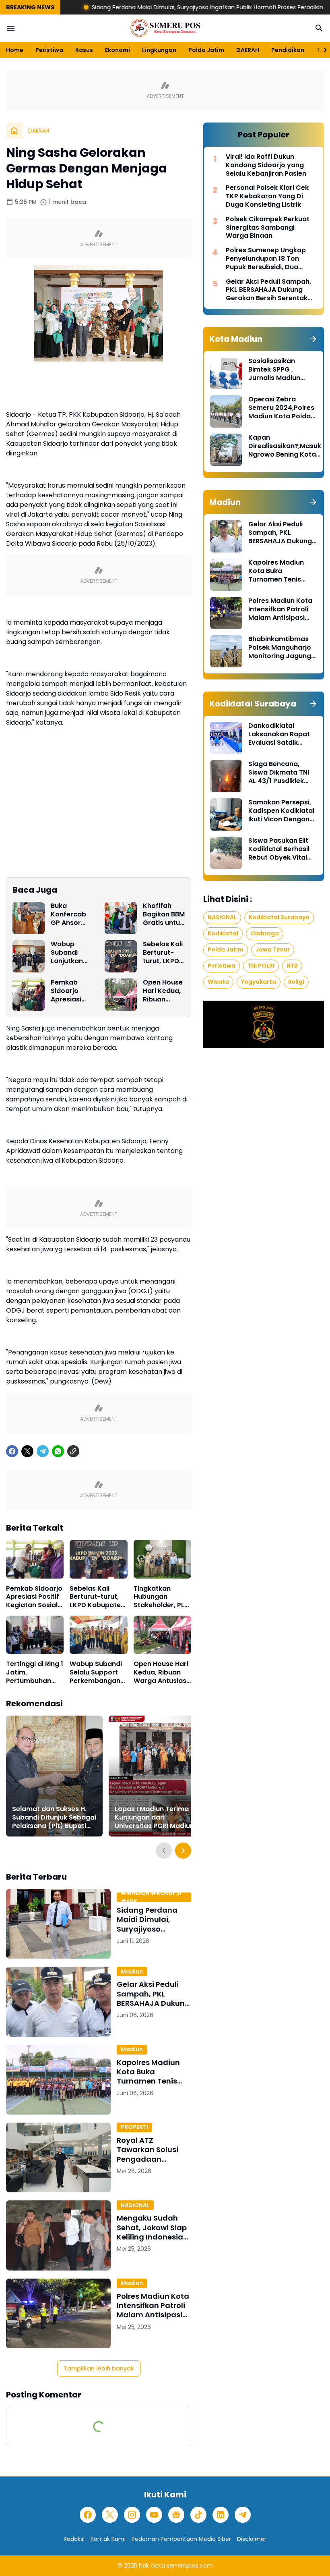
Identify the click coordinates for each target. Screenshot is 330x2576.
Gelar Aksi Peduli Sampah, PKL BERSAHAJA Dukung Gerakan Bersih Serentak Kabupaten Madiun (153, 1994)
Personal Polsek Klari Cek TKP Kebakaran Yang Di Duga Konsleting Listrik (267, 196)
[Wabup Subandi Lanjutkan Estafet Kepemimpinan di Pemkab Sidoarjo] (29, 956)
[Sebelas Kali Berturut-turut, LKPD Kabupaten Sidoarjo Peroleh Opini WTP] (121, 956)
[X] (27, 1451)
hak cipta (152, 2566)
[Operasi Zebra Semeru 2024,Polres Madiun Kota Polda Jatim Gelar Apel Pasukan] (226, 411)
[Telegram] (43, 1451)
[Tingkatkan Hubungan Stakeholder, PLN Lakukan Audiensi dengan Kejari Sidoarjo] (162, 1559)
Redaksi (74, 2539)
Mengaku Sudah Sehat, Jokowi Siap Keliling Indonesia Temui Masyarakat (152, 2227)
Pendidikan (288, 50)
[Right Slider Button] (322, 50)
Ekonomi (118, 50)
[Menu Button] (11, 28)
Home (15, 50)
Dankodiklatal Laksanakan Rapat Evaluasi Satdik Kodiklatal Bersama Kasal (281, 734)
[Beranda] (14, 131)
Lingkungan (159, 50)
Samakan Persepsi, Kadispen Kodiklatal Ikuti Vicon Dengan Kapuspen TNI (281, 811)
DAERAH (248, 50)
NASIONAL (135, 2205)
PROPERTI (134, 2127)
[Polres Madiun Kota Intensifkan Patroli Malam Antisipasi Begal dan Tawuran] (58, 2313)
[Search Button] (319, 28)
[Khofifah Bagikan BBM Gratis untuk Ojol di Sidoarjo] (121, 918)
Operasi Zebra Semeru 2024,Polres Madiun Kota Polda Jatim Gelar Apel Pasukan (281, 408)
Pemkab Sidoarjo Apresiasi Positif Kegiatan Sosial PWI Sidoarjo (67, 991)
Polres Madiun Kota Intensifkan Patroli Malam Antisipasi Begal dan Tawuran (153, 2306)
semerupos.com (190, 2566)
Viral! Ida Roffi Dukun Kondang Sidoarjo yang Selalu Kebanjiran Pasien (266, 165)
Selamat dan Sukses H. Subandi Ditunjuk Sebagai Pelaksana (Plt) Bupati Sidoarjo (54, 1818)
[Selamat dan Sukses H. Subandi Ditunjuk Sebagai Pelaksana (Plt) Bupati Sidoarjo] (54, 1776)
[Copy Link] (73, 1451)
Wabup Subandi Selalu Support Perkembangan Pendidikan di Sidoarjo (96, 1672)
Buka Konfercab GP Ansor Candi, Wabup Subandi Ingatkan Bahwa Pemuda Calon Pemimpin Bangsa (68, 914)
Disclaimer (252, 2539)
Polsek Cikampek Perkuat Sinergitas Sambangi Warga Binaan (268, 228)
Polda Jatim (206, 50)
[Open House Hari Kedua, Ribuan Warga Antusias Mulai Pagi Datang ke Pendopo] (121, 995)
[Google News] (176, 2515)
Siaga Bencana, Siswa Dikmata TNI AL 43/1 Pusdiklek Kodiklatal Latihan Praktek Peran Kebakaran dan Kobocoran (279, 773)
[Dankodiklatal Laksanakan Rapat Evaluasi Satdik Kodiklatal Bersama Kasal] (226, 738)
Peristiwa (49, 50)
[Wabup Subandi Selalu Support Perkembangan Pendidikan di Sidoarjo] (98, 1635)
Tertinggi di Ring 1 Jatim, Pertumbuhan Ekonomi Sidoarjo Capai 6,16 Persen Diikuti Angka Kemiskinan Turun (35, 1672)
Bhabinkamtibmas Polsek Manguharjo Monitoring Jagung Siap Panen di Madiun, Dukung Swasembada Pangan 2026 (280, 648)
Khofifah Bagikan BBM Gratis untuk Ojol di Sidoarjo (164, 914)
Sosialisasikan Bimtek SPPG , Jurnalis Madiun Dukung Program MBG (276, 370)
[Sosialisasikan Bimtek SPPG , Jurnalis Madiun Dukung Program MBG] (226, 373)
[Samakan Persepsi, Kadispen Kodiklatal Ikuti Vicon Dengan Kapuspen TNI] (226, 814)
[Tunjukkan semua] (313, 339)
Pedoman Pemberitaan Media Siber (181, 2539)
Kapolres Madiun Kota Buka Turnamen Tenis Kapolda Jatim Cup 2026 (153, 2072)
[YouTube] (154, 2515)
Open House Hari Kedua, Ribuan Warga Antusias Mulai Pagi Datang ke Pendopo (163, 991)
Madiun (132, 1971)
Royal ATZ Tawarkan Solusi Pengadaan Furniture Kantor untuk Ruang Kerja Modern (151, 2150)
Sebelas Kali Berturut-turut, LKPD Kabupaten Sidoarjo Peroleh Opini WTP (163, 953)
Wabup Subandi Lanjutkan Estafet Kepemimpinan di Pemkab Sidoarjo (71, 953)
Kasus (84, 50)
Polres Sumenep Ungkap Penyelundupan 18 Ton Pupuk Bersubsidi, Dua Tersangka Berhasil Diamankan (266, 259)
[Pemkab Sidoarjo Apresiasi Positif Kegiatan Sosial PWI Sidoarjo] (29, 995)
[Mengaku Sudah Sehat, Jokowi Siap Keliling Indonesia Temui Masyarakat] (58, 2235)
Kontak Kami (108, 2539)
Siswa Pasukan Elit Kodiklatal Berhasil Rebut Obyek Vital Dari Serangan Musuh (279, 849)
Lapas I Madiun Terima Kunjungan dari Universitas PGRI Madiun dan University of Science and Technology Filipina (157, 1818)
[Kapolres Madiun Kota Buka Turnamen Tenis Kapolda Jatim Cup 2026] (58, 2080)
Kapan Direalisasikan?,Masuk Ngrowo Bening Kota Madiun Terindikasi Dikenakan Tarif (285, 446)
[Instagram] (132, 2515)
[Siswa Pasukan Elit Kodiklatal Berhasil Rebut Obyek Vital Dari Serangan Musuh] (226, 853)
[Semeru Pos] (165, 28)
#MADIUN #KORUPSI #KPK (151, 1897)
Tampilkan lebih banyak (99, 2368)
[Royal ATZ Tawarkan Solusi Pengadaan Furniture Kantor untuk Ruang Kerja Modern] (58, 2157)
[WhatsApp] (58, 1451)
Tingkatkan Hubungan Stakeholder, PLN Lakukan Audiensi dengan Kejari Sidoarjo (162, 1597)
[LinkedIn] (221, 2515)
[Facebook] (12, 1451)
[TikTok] (198, 2515)
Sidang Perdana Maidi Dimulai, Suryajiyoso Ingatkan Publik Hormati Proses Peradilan (144, 7)
